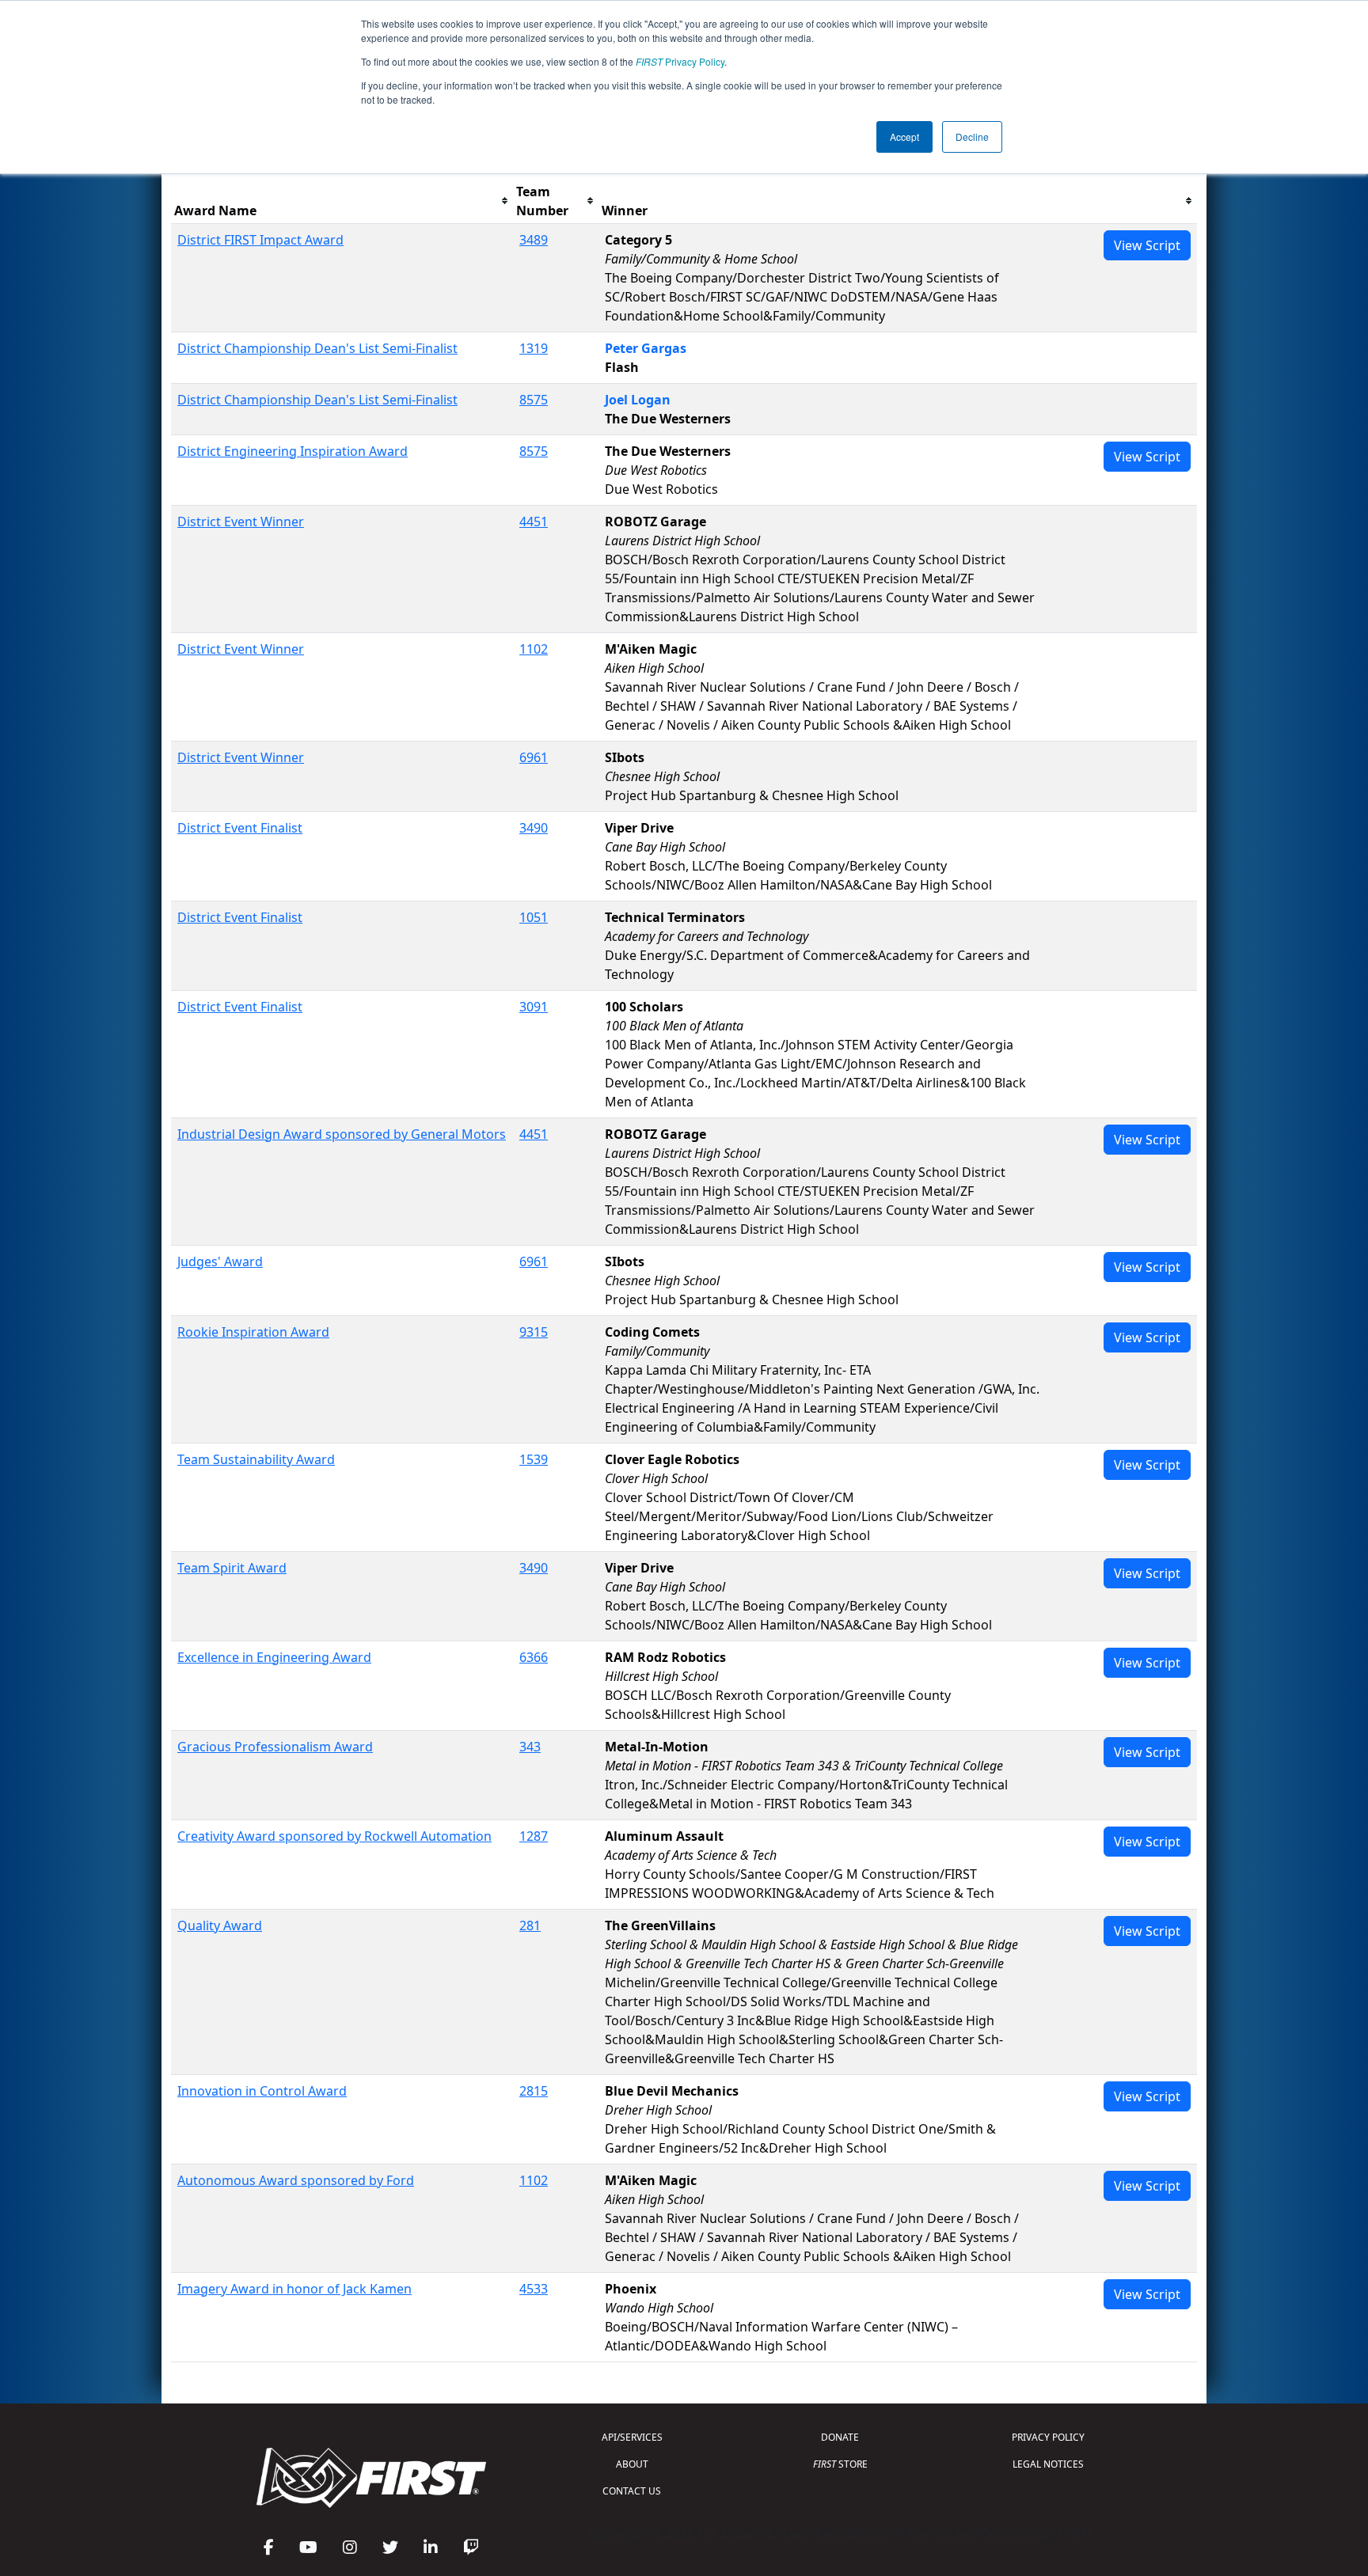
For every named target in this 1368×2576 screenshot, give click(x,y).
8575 (534, 400)
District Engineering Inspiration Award (293, 451)
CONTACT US (632, 2491)
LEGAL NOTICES (1048, 2464)
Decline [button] (972, 137)
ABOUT (632, 2464)
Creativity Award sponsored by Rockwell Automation (334, 1836)
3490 (534, 828)
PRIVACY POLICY (1048, 2437)
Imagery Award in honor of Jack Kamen (294, 2289)
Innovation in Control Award (262, 2091)
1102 (534, 649)
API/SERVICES (632, 2437)
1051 (534, 917)
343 (530, 1747)
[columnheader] (342, 201)
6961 (534, 757)
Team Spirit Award (232, 1568)
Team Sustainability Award (256, 1459)
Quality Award (220, 1925)
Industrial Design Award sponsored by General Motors (342, 1134)
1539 (534, 1459)
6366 (534, 1657)
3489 (534, 240)
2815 (534, 2091)
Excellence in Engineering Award (274, 1657)
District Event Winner (241, 522)
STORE (840, 2464)
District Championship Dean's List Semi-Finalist (317, 348)
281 (530, 1925)
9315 (534, 1332)
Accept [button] (904, 137)
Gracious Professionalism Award (275, 1747)
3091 (534, 1007)
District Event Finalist (240, 828)
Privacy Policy (680, 61)
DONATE (840, 2437)
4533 (534, 2289)
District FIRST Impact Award (260, 240)
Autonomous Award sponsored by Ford (296, 2180)
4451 (534, 522)
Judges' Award (220, 1261)
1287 (534, 1836)
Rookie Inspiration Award (253, 1332)
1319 (534, 348)
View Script (1147, 245)
